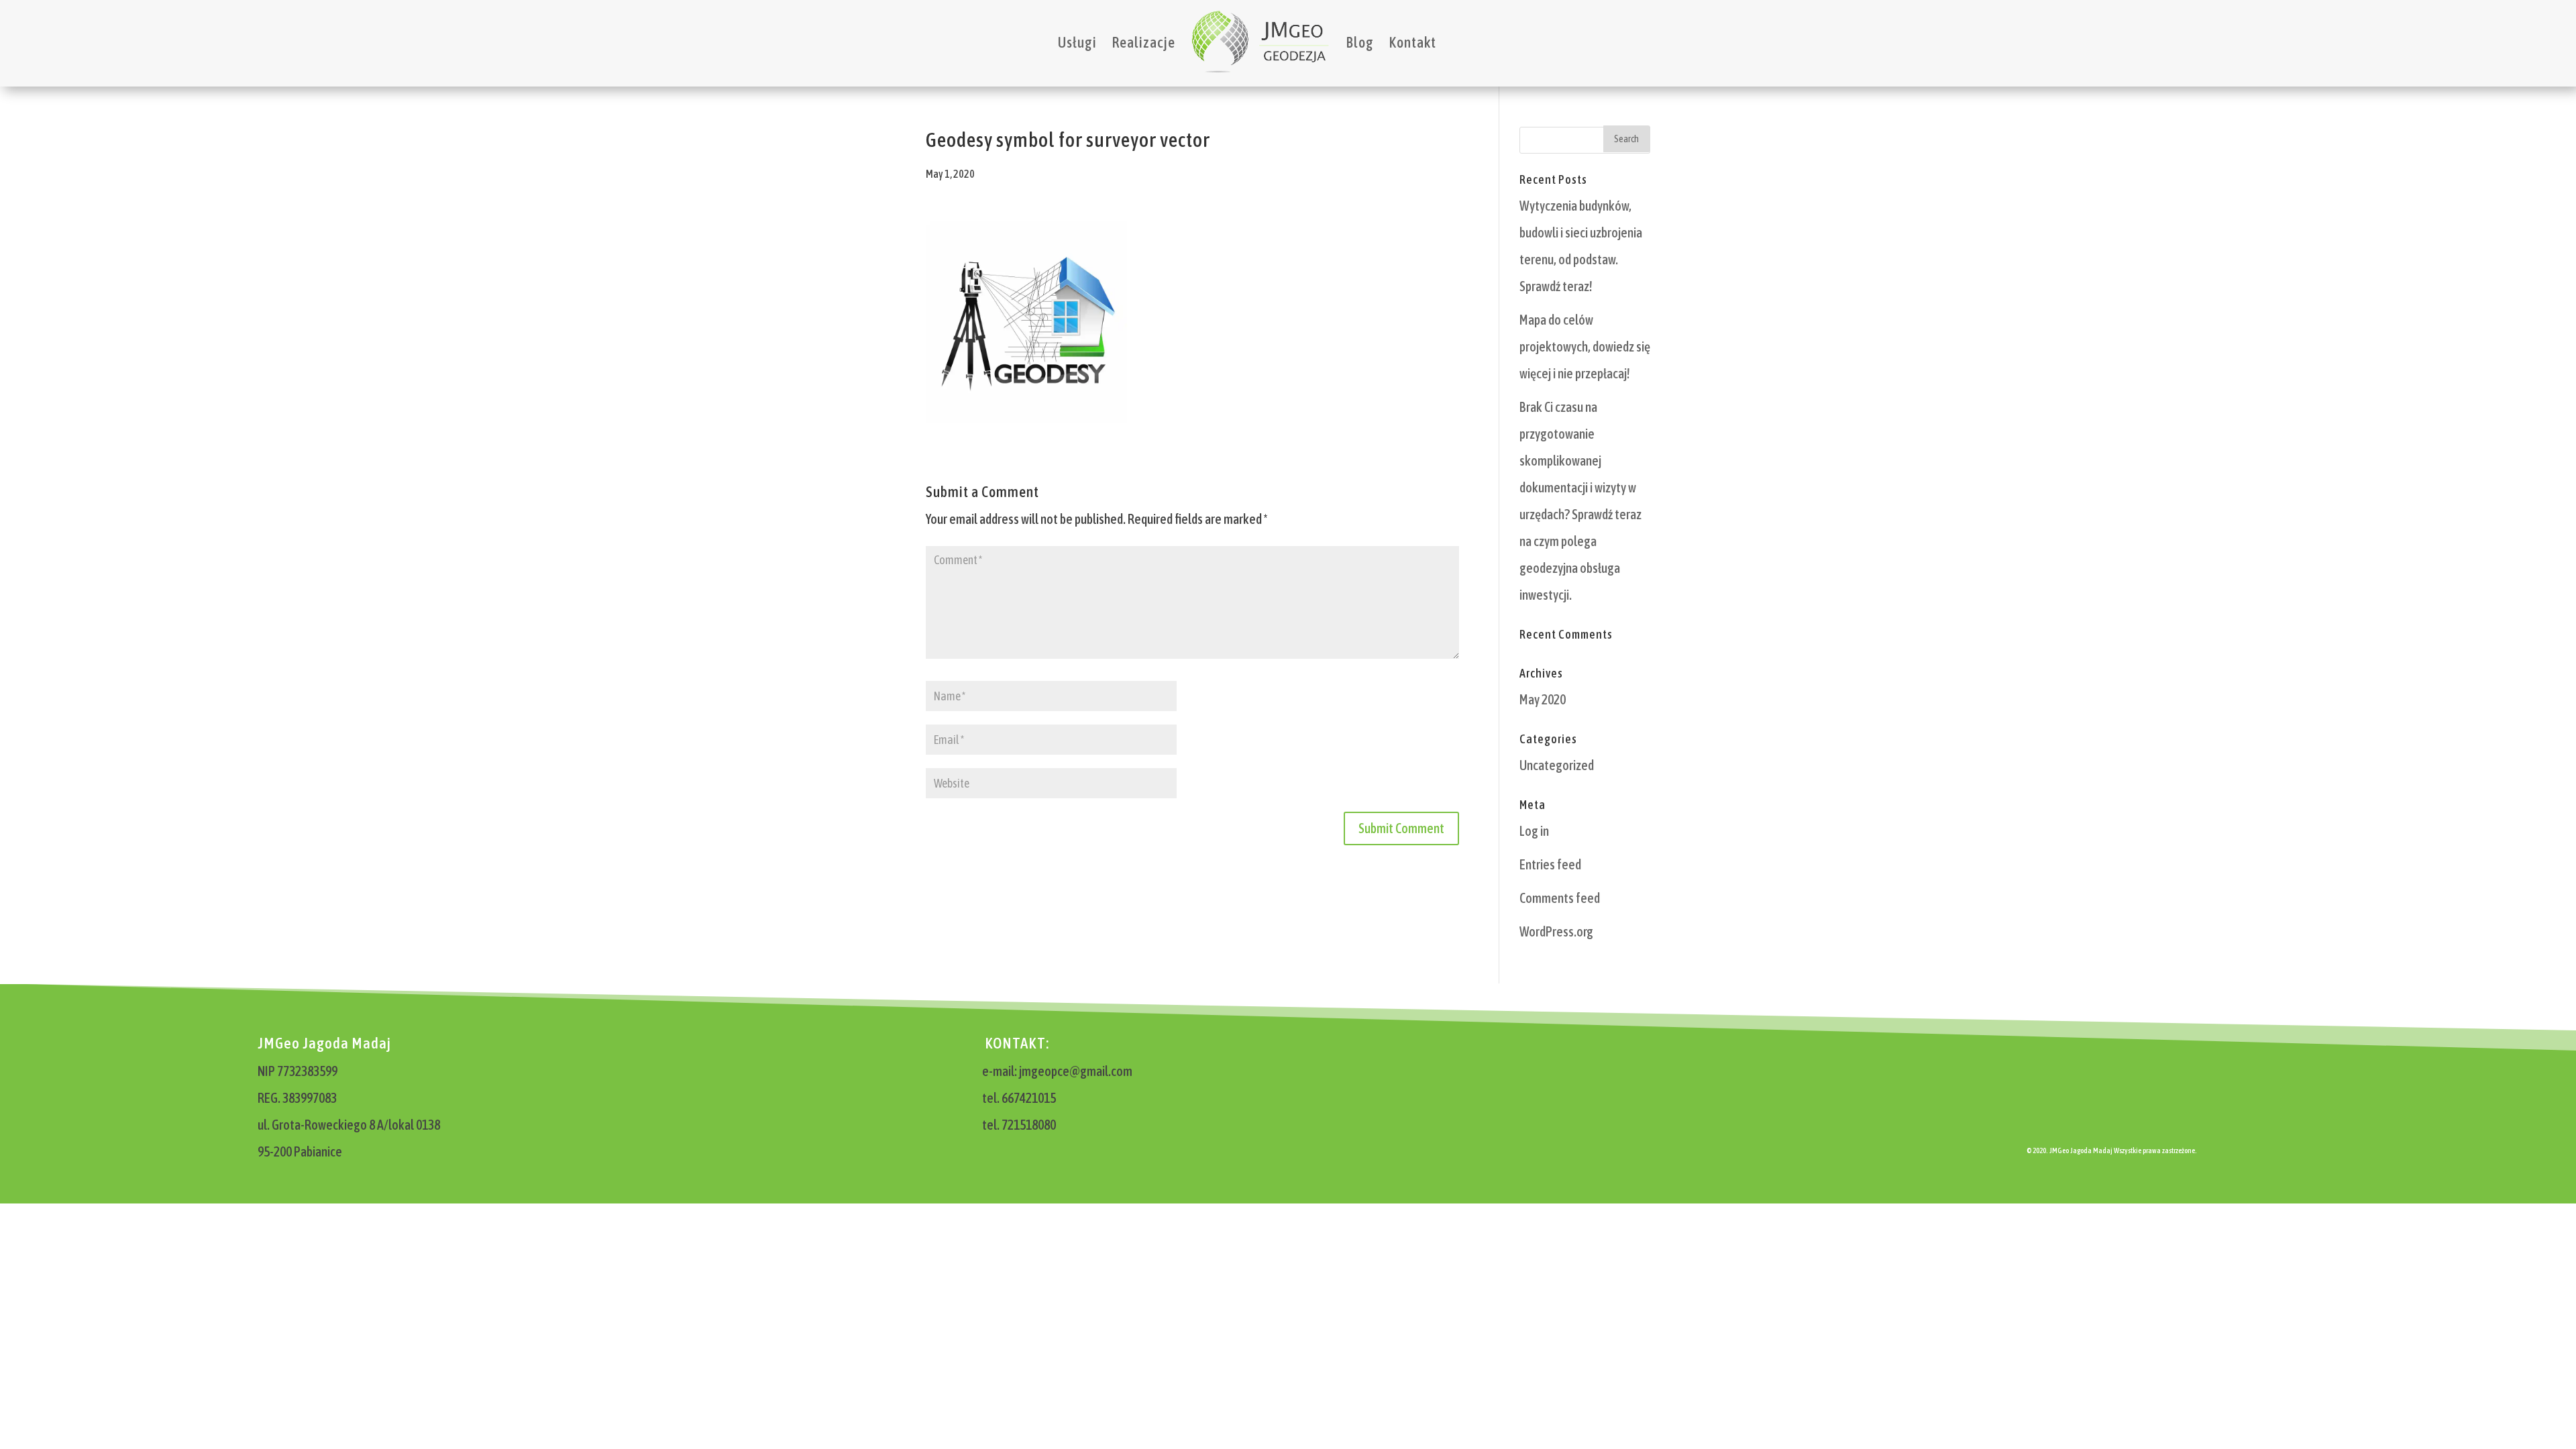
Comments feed (1560, 898)
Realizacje (1143, 42)
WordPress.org (1556, 931)
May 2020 (1543, 699)
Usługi (1077, 42)
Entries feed (1550, 864)
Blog (1360, 42)
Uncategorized (1557, 765)
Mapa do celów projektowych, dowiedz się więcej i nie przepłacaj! (1585, 346)
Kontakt (1412, 42)
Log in (1534, 831)
